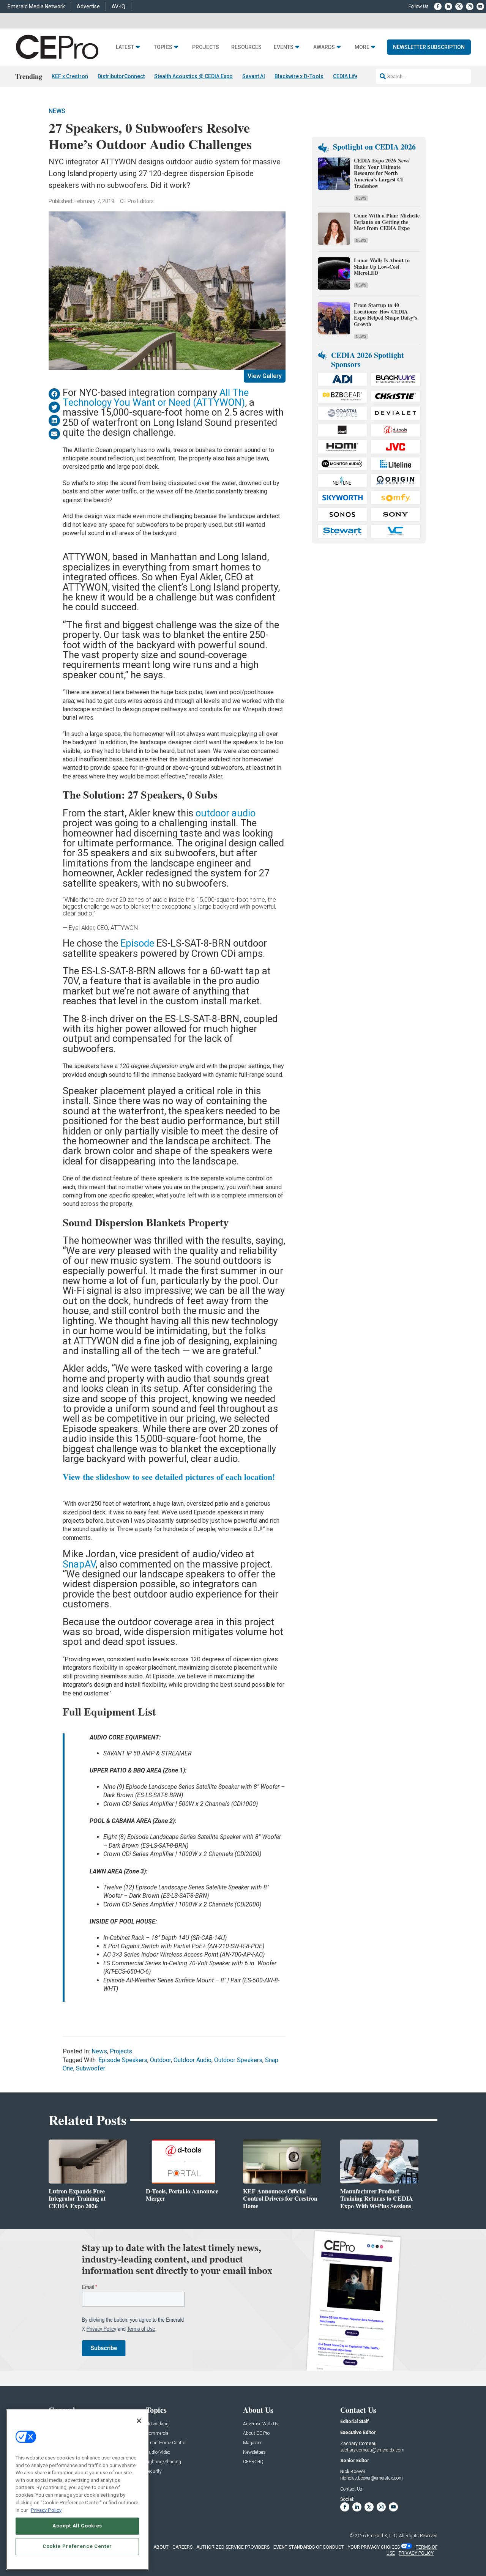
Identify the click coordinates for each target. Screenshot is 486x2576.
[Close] (139, 2421)
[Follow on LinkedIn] (448, 6)
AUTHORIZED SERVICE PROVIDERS (233, 2547)
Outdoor (160, 2060)
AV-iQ (118, 6)
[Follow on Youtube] (480, 6)
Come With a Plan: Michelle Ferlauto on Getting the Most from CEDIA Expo (387, 222)
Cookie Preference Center (77, 2546)
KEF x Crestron (70, 76)
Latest (125, 47)
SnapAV (79, 1564)
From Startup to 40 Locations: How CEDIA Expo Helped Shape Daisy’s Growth (385, 314)
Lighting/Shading (163, 2462)
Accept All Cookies (77, 2526)
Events (284, 47)
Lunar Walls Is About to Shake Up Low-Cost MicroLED (382, 267)
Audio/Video (158, 2452)
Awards (324, 47)
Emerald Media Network (36, 6)
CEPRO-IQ (253, 2462)
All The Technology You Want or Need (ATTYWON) (156, 397)
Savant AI (254, 76)
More (362, 47)
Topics (163, 47)
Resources (246, 47)
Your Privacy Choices (374, 2547)
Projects (206, 47)
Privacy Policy (46, 2510)
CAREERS (182, 2547)
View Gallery (265, 376)
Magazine (253, 2443)
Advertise (88, 6)
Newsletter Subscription (429, 47)
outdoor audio (226, 813)
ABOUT (161, 2547)
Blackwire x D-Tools (299, 76)
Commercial (158, 2433)
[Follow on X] (459, 6)
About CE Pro (256, 2433)
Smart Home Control (166, 2443)
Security (154, 2471)
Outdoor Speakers (238, 2060)
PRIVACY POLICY (416, 2553)
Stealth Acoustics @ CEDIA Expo (193, 76)
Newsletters (254, 2452)
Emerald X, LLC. (382, 2536)
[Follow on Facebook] (438, 6)
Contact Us (351, 2489)
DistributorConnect (121, 76)
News (57, 111)
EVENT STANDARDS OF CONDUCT (309, 2547)
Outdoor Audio (193, 2060)
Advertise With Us (261, 2424)
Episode (137, 943)
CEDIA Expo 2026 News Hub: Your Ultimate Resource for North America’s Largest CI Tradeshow (382, 173)
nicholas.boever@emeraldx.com (372, 2478)
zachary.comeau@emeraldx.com (372, 2450)
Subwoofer (91, 2068)
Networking (157, 2424)
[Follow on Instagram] (470, 6)
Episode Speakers (123, 2060)
